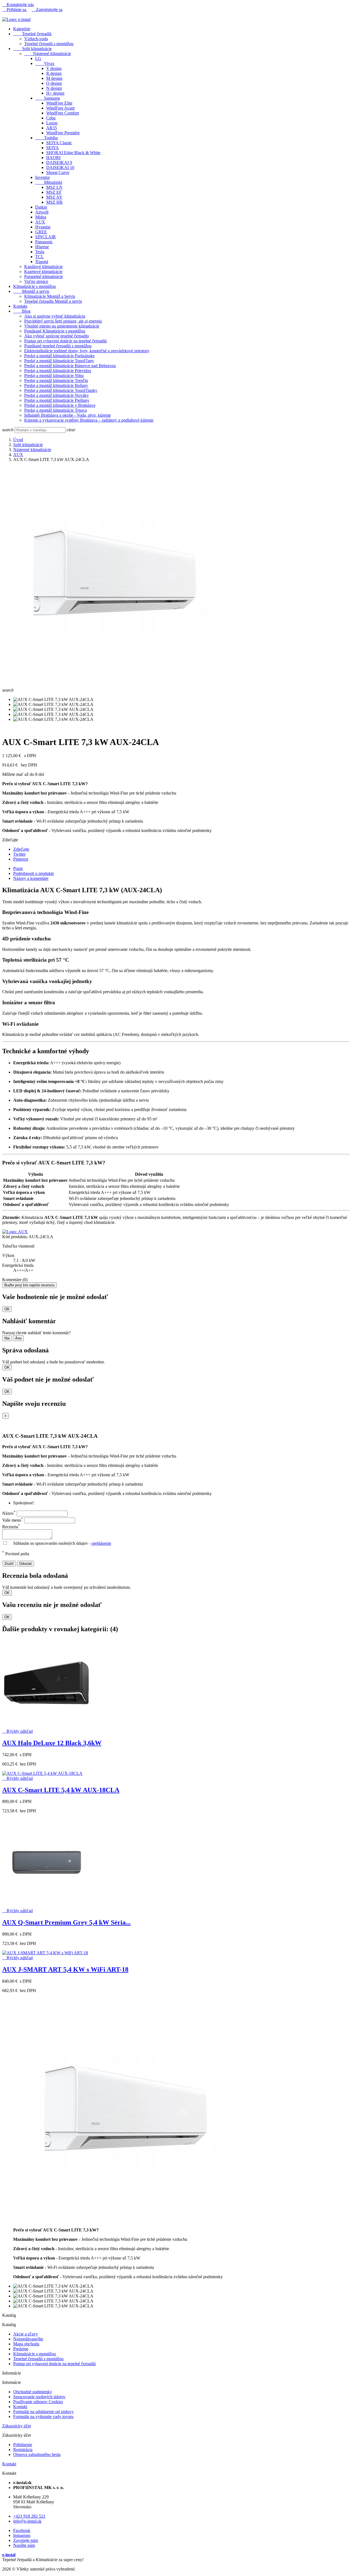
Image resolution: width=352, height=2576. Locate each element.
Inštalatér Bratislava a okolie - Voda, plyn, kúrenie (68, 415)
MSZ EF (54, 192)
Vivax (45, 63)
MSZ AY (54, 197)
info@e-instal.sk (27, 2521)
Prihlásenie (23, 2445)
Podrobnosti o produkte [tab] (34, 873)
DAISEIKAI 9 (59, 163)
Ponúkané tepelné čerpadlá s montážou (58, 346)
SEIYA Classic (59, 143)
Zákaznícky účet (16, 2426)
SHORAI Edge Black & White (73, 153)
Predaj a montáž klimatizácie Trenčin (56, 380)
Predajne (21, 2349)
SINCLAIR (46, 237)
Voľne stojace (36, 281)
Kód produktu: (15, 1237)
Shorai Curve (58, 172)
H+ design (55, 93)
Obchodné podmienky (33, 2392)
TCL (39, 257)
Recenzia (11, 1527)
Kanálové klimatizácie (43, 267)
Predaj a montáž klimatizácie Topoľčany (59, 361)
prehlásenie (101, 1543)
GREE (41, 232)
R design (54, 73)
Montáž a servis (31, 291)
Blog (22, 311)
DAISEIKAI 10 (60, 167)
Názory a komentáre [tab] (31, 878)
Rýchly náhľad (17, 1731)
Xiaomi (42, 262)
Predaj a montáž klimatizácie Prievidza (58, 371)
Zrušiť (9, 1564)
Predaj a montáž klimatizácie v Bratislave (60, 405)
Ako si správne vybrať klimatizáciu (55, 316)
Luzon (52, 123)
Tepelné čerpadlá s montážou (38, 2359)
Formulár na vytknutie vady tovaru (43, 2417)
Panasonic (44, 242)
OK (7, 1309)
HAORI (53, 158)
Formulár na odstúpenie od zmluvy (43, 2412)
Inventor (42, 177)
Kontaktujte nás (18, 5)
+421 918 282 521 (29, 2516)
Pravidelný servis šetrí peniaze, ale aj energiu (63, 321)
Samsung (48, 98)
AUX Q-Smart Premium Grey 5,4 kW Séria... (66, 1922)
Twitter (19, 854)
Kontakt (20, 306)
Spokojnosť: (24, 1503)
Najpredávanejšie (28, 2339)
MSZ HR (54, 202)
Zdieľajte (21, 849)
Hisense (42, 247)
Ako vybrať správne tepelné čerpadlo (57, 336)
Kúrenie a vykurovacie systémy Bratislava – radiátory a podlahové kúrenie (89, 420)
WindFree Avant (60, 108)
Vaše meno (13, 1520)
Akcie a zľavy (26, 2334)
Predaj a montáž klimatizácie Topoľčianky (61, 390)
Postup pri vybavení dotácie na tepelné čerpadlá (65, 341)
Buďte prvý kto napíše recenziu (29, 1285)
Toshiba (46, 138)
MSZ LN (54, 187)
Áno (18, 1338)
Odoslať (26, 1564)
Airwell (42, 212)
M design (54, 78)
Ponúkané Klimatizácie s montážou (55, 331)
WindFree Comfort (63, 113)
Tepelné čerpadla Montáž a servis (53, 301)
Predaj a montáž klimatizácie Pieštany (57, 400)
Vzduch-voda (36, 39)
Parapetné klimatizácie (44, 276)
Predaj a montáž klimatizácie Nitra (54, 376)
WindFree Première (63, 133)
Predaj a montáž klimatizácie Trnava (56, 410)
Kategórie (22, 29)
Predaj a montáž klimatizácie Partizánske (59, 356)
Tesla (40, 252)
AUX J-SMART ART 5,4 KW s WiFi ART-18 (65, 1969)
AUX (40, 222)
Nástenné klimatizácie (48, 54)
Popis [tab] (18, 868)
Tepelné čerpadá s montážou (49, 44)
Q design (54, 83)
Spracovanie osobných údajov (39, 2397)
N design (54, 88)
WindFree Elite (59, 103)
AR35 (52, 128)
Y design (54, 68)
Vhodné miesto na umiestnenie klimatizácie (62, 326)
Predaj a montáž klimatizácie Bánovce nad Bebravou (70, 366)
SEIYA (53, 148)
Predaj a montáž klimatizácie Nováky (57, 395)
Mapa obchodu (26, 2344)
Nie (7, 1338)
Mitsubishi (49, 182)
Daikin (41, 207)
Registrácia (23, 2450)
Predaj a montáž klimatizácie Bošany (56, 385)
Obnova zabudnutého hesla (37, 2454)
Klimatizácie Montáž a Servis (50, 296)
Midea (41, 217)
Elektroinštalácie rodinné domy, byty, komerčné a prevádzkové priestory (87, 351)
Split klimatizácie (32, 49)
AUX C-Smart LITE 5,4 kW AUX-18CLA (61, 1790)
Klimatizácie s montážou (35, 286)
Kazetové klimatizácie (43, 271)
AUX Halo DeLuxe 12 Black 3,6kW (52, 1743)
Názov (9, 1513)
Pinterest (21, 859)
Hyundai (43, 227)
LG (38, 58)
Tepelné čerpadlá (32, 34)
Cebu (51, 118)
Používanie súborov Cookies (38, 2402)
